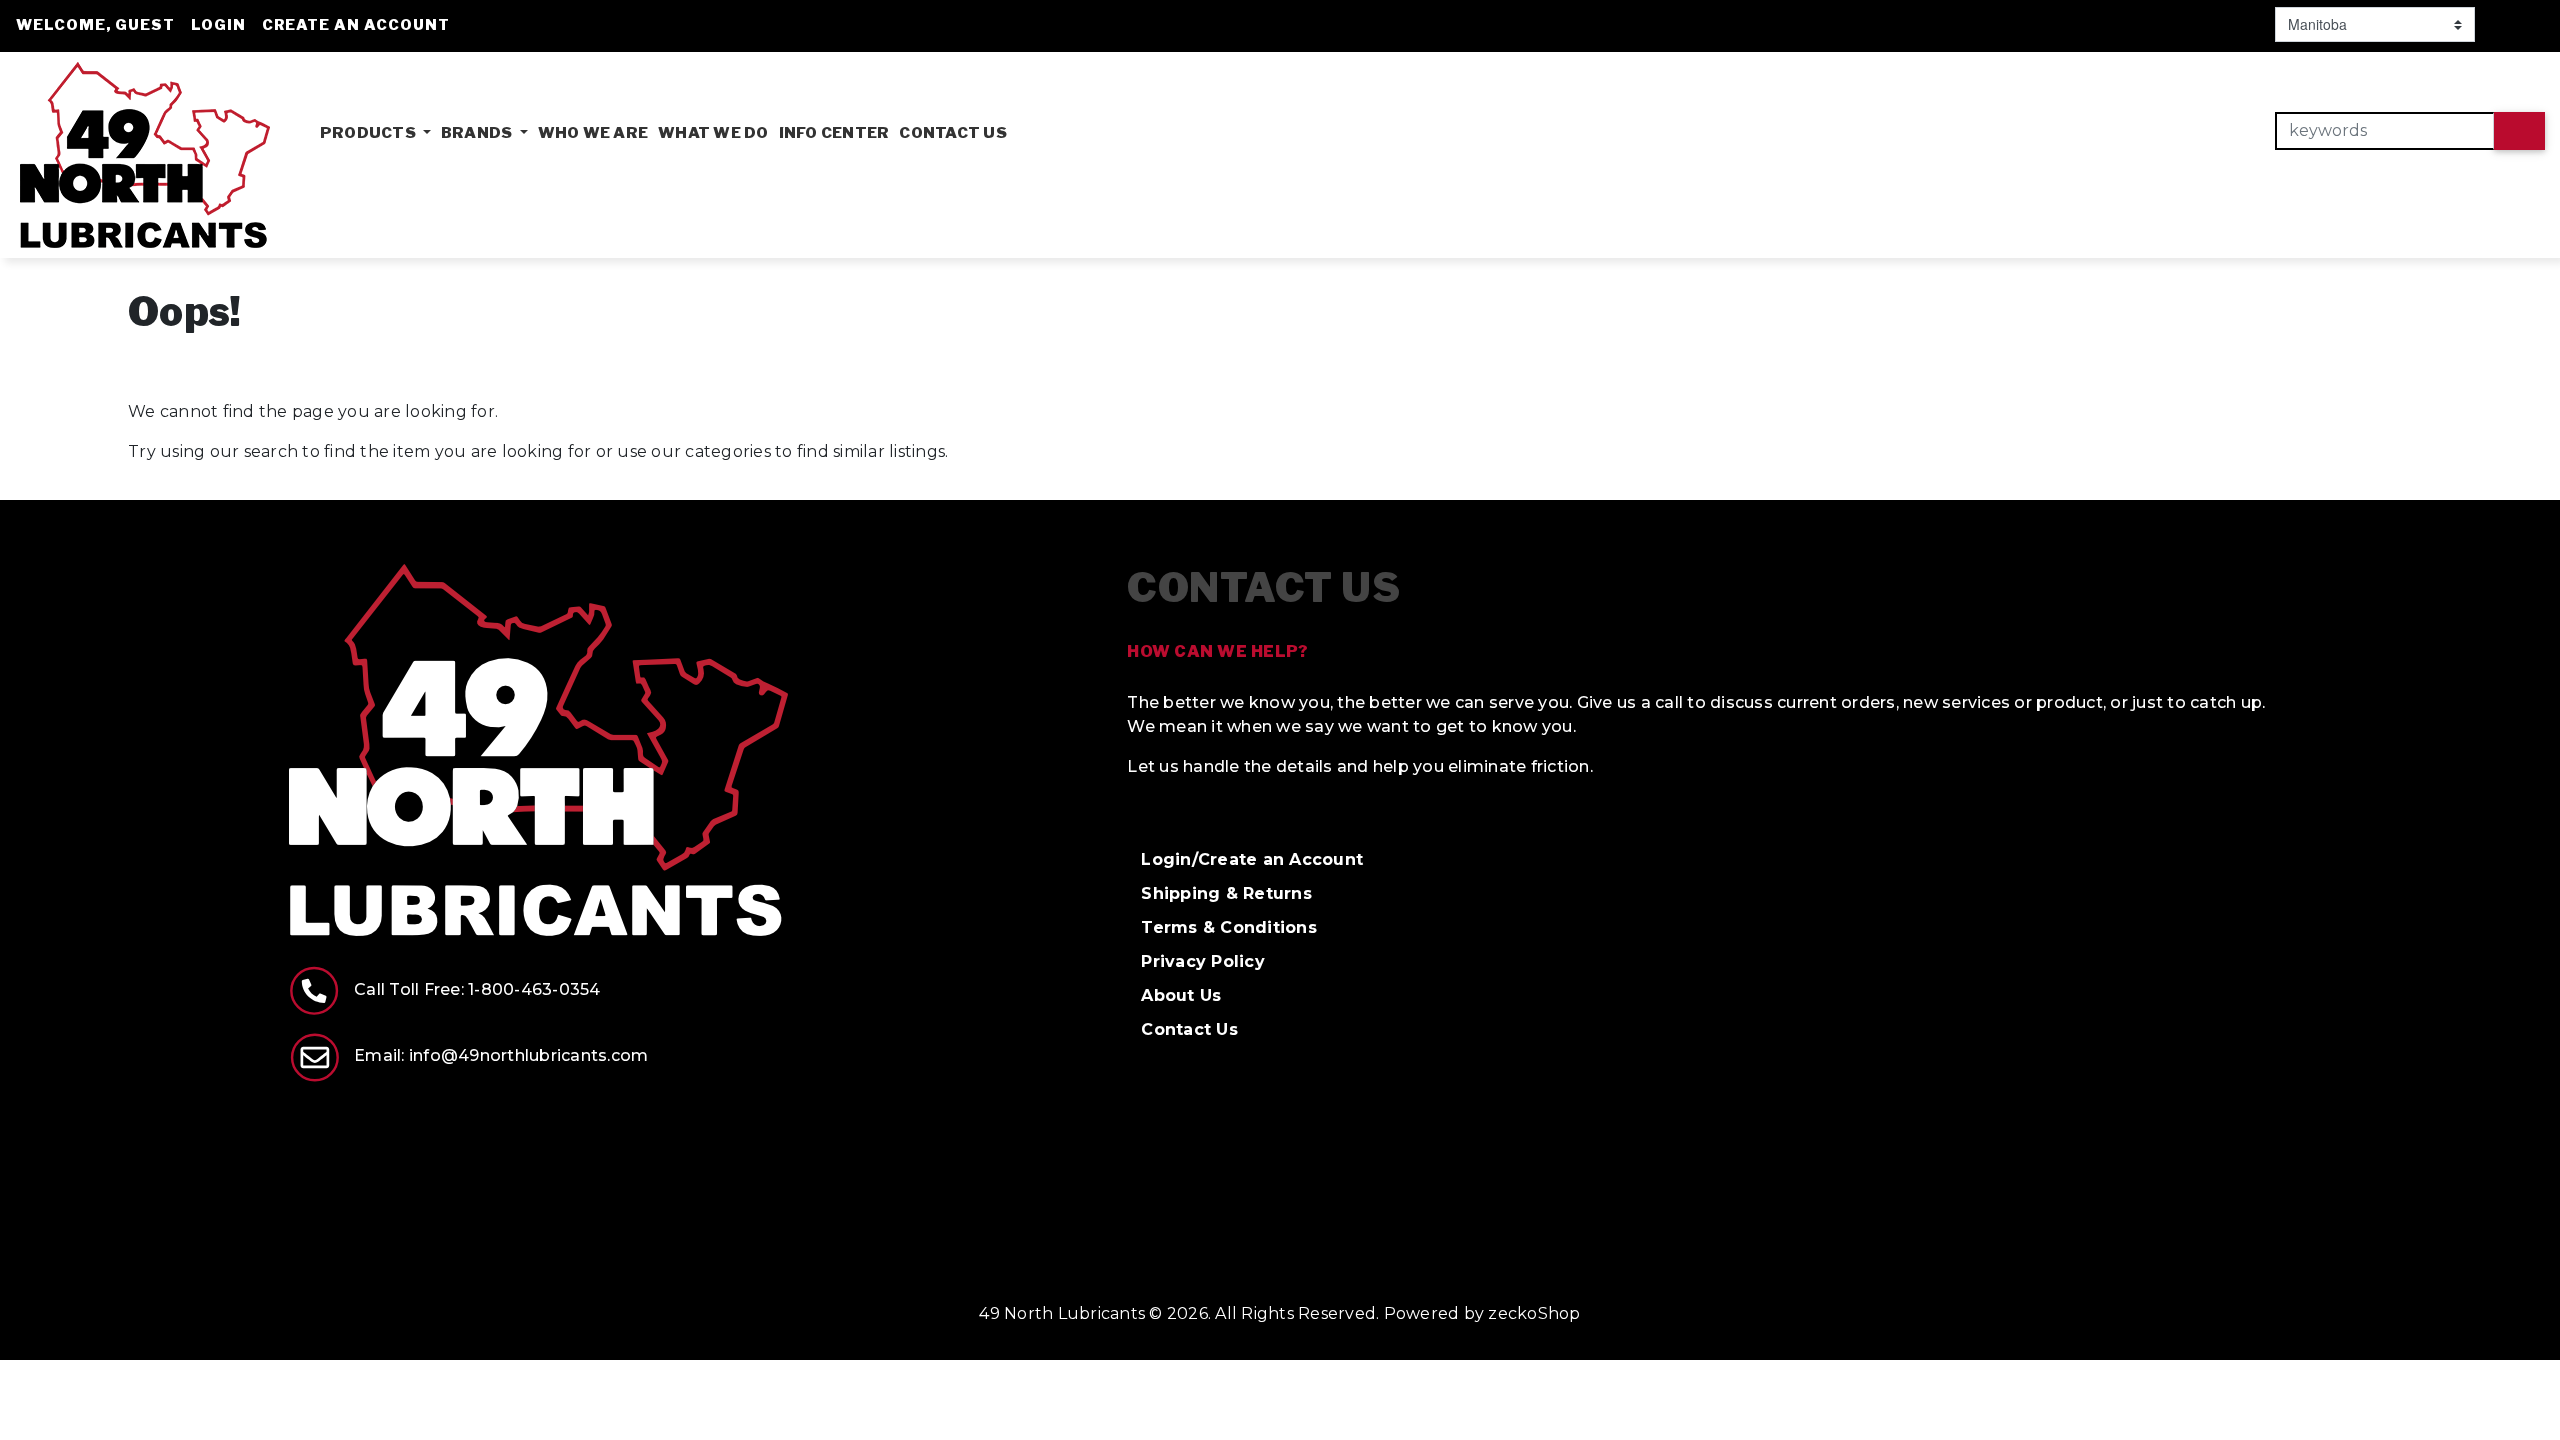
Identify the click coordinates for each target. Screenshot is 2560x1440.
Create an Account (356, 25)
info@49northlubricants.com (529, 1055)
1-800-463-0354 (534, 989)
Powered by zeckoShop (1482, 1313)
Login (218, 25)
